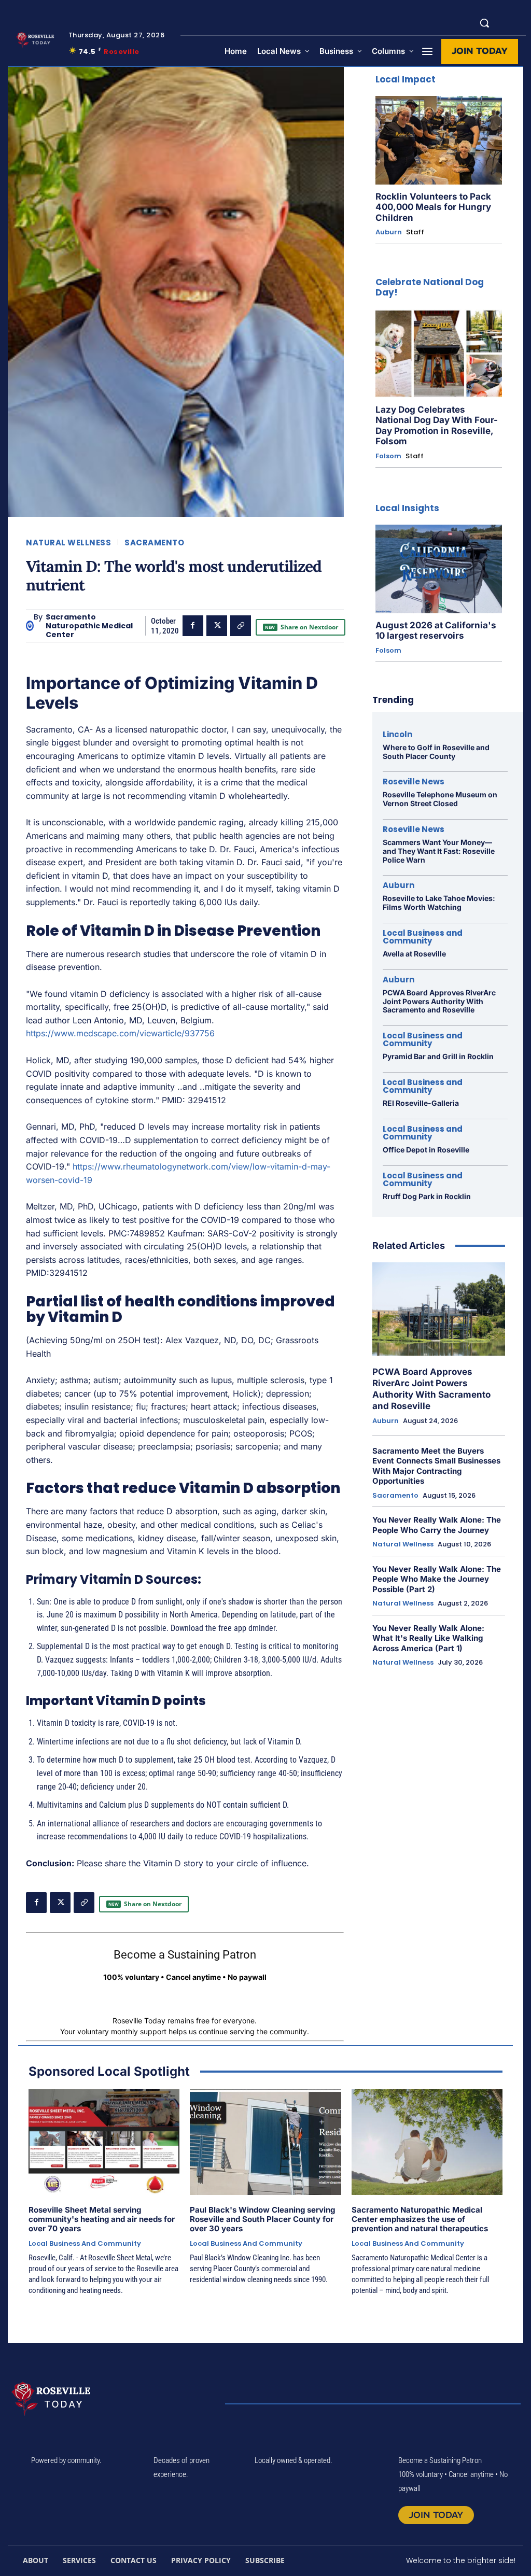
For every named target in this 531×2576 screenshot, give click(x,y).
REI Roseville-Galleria (421, 1103)
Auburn (389, 232)
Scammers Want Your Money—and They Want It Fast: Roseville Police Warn (439, 851)
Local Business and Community (423, 937)
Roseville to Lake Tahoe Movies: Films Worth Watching (439, 903)
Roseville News (414, 782)
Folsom (388, 456)
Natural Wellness (68, 543)
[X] (217, 626)
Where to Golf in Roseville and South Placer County (436, 752)
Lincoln (397, 734)
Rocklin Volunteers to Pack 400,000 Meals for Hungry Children (433, 207)
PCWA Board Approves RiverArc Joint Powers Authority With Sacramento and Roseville (439, 1001)
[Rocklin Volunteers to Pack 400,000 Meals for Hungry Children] (439, 140)
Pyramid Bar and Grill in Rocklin (438, 1056)
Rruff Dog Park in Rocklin (427, 1196)
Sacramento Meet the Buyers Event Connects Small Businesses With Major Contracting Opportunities (436, 1466)
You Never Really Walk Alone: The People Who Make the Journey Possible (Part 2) (437, 1579)
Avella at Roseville (414, 954)
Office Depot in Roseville (426, 1150)
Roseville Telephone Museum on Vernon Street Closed (440, 799)
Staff (415, 232)
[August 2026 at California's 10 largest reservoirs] (439, 569)
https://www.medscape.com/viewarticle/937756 (120, 1033)
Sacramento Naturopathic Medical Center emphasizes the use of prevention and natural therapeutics (420, 2219)
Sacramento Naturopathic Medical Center (89, 626)
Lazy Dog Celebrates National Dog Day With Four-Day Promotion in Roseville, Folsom (437, 425)
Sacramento (154, 543)
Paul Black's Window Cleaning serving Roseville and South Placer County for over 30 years (262, 2219)
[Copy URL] (241, 626)
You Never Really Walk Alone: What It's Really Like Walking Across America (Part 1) (428, 1638)
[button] (484, 23)
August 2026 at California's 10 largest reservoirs (436, 630)
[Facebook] (193, 626)
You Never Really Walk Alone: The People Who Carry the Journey (437, 1525)
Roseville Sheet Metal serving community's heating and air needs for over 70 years (102, 2219)
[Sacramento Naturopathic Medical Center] (30, 626)
